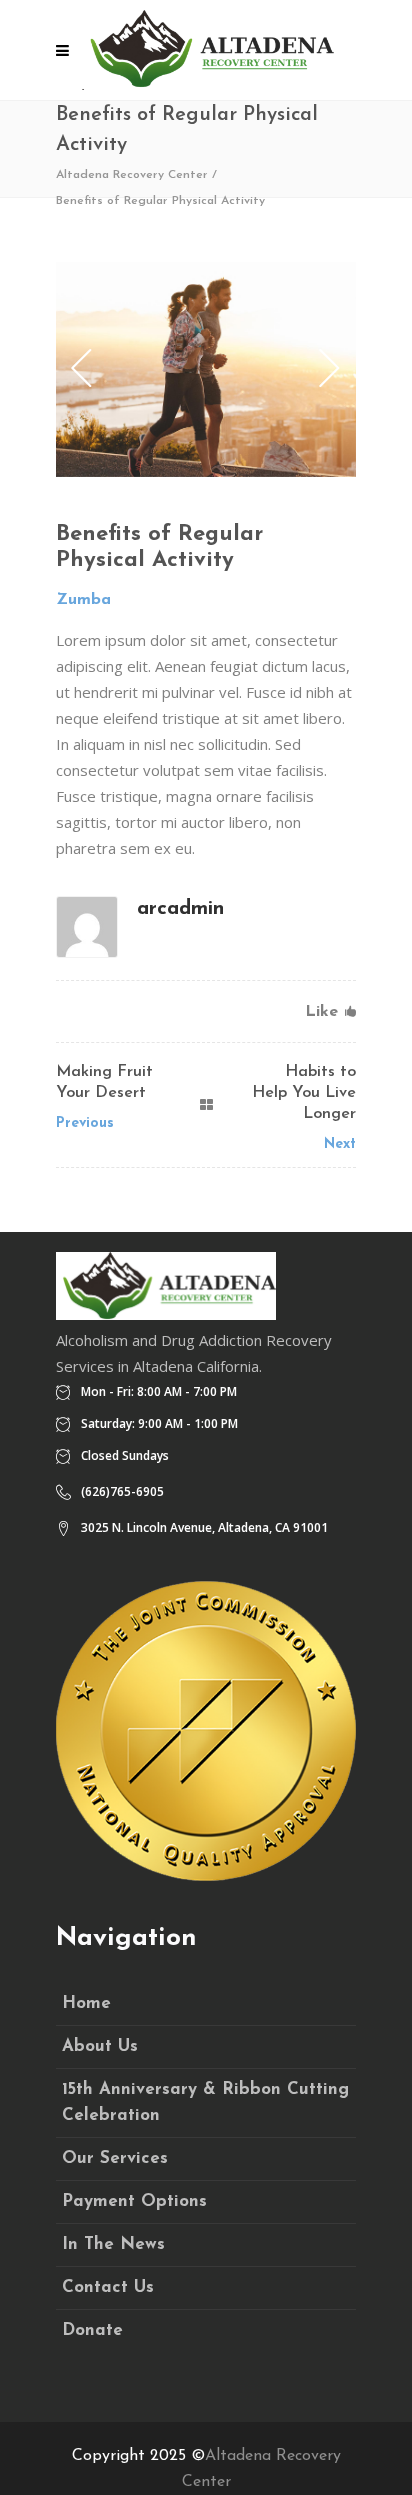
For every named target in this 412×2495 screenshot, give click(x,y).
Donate (92, 2330)
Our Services (115, 2158)
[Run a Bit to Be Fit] (206, 369)
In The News (113, 2244)
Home (86, 2003)
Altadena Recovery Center (132, 175)
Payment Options (134, 2201)
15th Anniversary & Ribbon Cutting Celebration (205, 2102)
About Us (100, 2046)
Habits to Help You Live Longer (304, 1093)
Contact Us (108, 2287)
